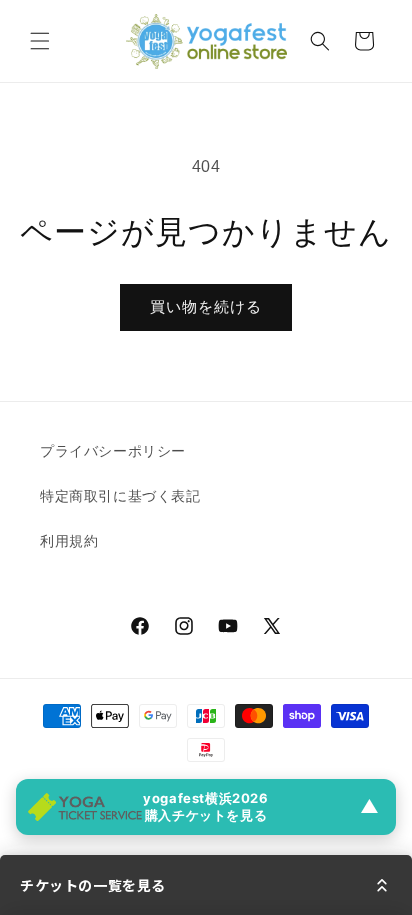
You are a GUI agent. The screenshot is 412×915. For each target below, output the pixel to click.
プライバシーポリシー (113, 451)
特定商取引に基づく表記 (120, 496)
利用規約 (69, 541)
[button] (40, 41)
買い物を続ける (206, 306)
